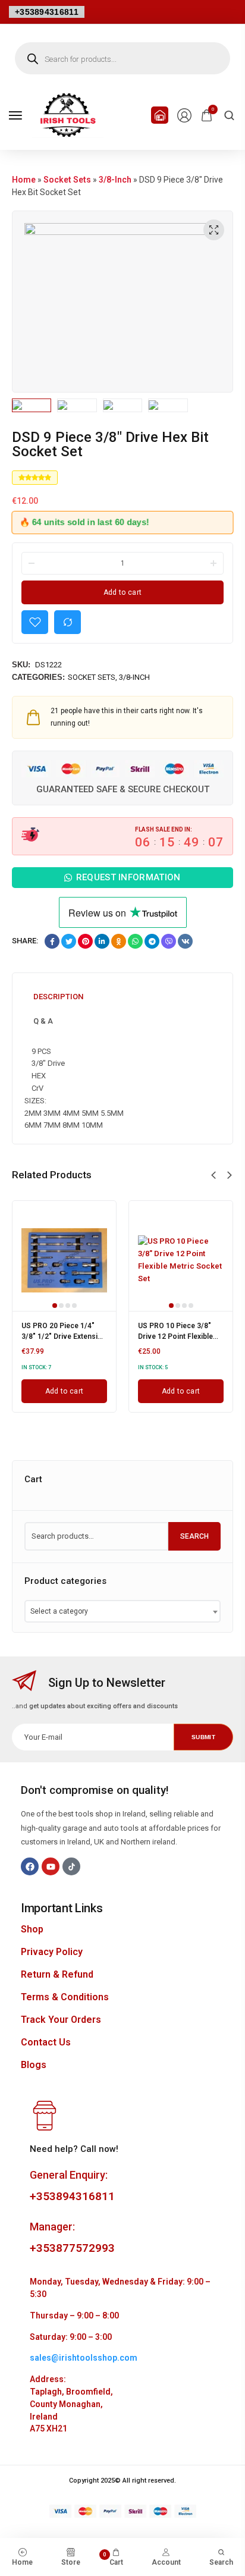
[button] (213, 1175)
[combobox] (122, 1611)
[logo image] (68, 114)
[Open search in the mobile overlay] (122, 58)
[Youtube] (51, 1866)
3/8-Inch (115, 180)
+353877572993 (72, 2248)
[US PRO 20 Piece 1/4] (64, 1260)
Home (24, 180)
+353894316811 (47, 12)
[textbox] (63, 1611)
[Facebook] (30, 1866)
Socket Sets (67, 180)
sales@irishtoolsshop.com (84, 2358)
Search (194, 1536)
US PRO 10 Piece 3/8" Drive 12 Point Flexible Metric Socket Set (175, 1336)
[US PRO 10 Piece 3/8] (181, 1260)
